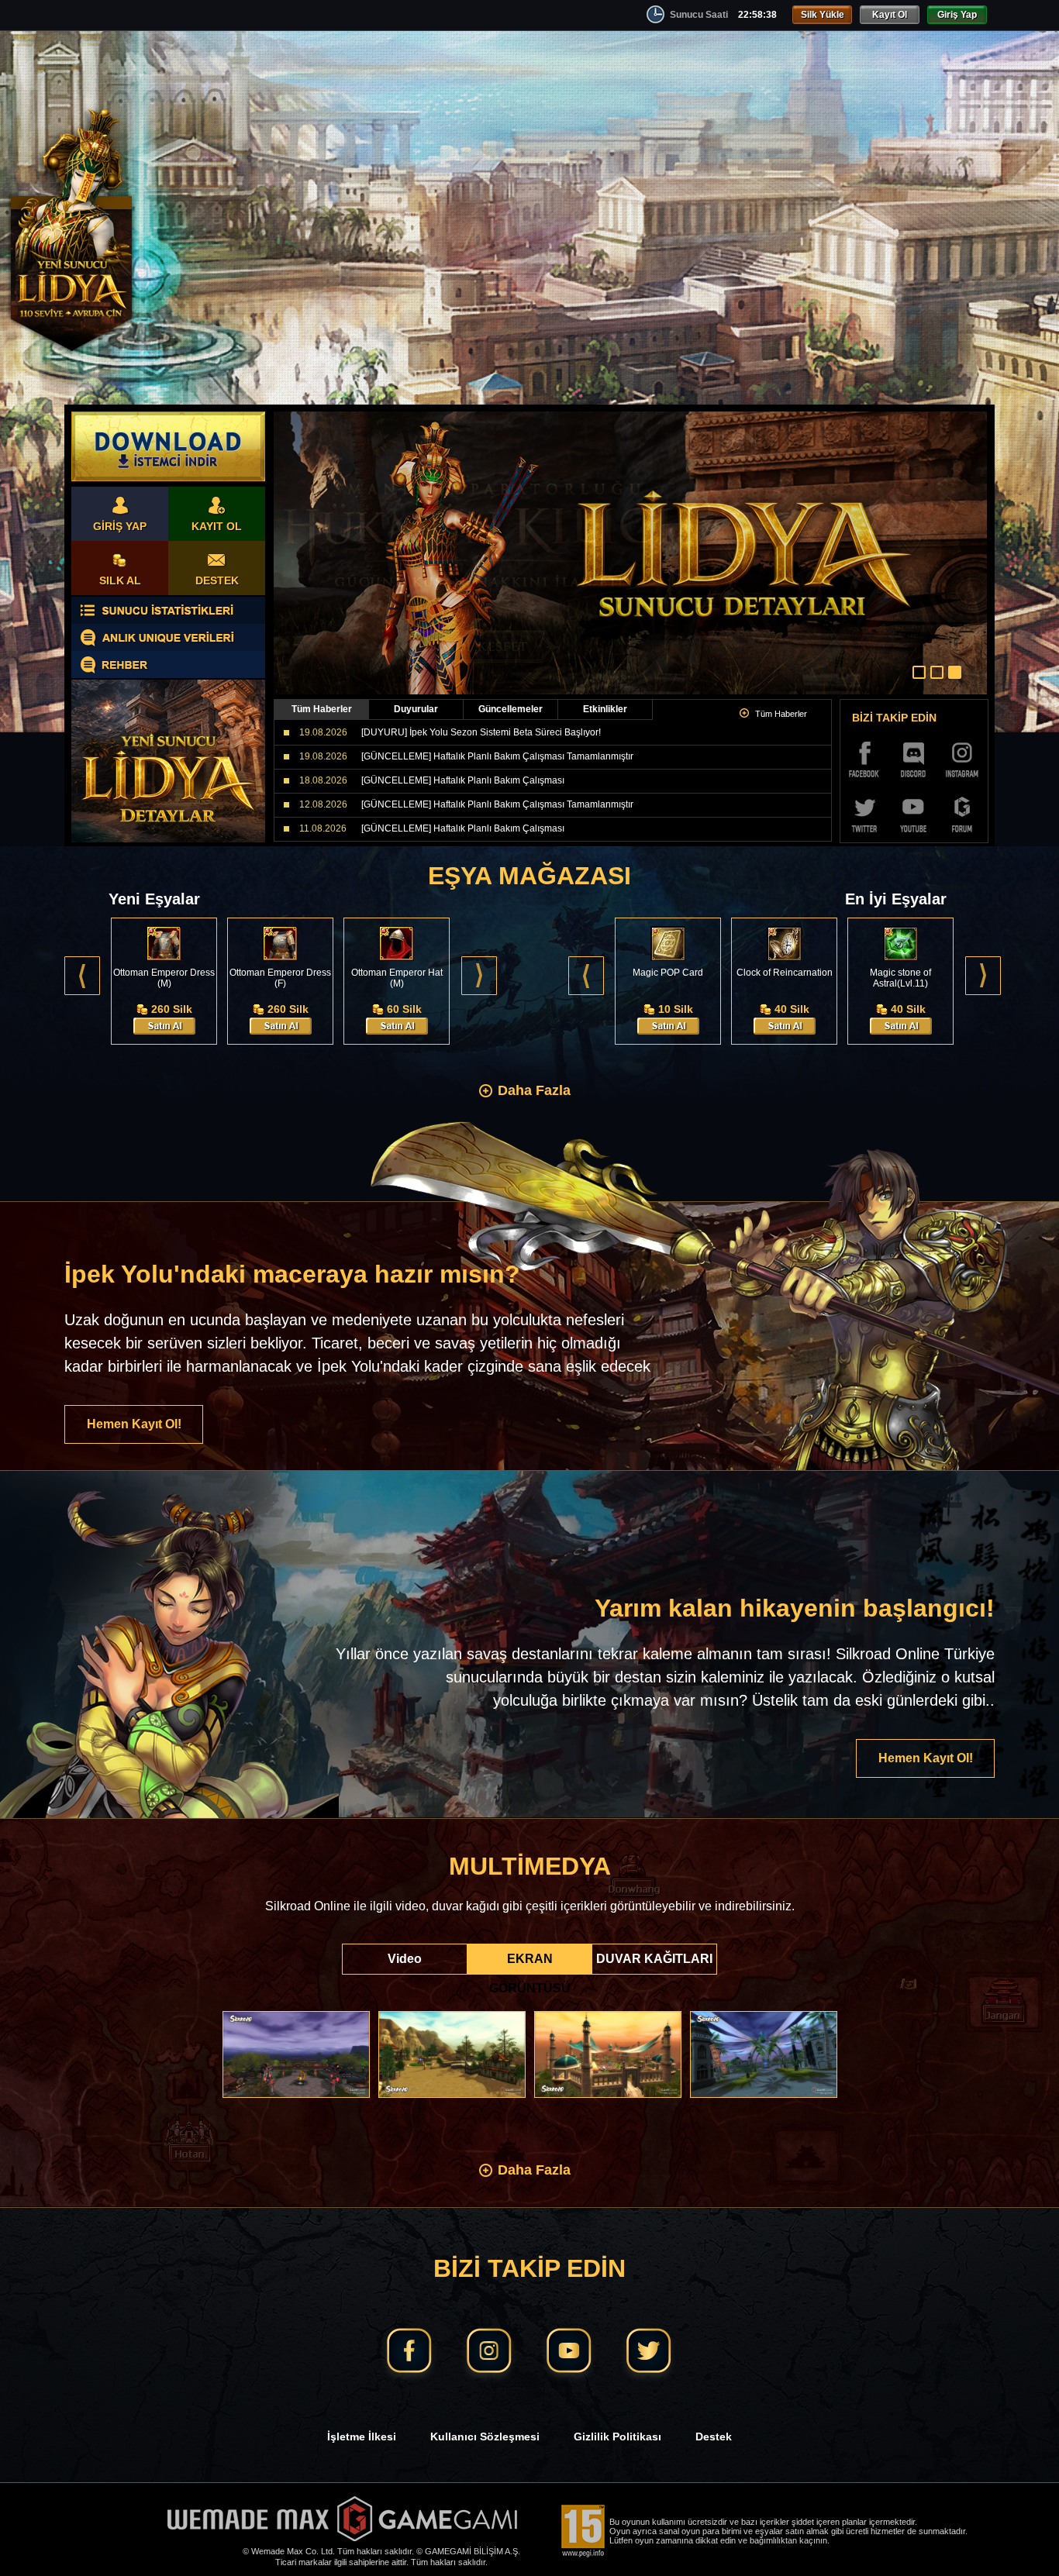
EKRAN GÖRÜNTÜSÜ (530, 1963)
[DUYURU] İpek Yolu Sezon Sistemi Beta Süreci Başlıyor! (481, 732)
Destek (714, 2437)
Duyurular (416, 709)
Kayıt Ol (890, 15)
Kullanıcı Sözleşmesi (485, 2437)
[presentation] (82, 976)
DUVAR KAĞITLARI (654, 1959)
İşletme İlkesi (362, 2437)
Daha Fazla (534, 1090)
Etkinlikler (605, 709)
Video (405, 1959)
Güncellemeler (511, 709)
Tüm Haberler (322, 709)
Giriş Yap (957, 15)
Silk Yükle (823, 15)
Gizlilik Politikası (617, 2437)
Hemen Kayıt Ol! (134, 1424)
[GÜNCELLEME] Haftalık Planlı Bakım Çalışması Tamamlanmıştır (497, 756)
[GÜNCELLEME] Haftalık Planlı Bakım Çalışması (463, 780)
